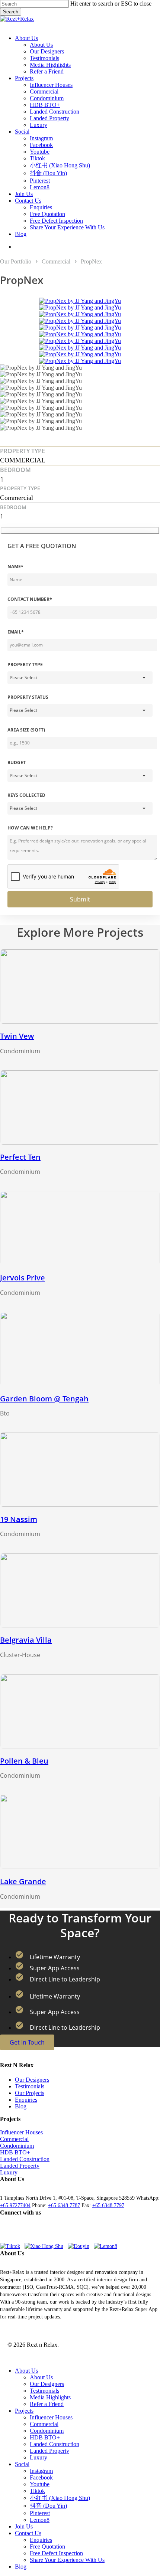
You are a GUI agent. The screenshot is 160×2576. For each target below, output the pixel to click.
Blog (21, 2106)
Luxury (9, 2172)
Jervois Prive (23, 1278)
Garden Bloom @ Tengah (44, 1399)
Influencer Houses (21, 2132)
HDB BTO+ (15, 2152)
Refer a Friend (47, 2404)
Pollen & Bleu (24, 1761)
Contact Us (28, 2533)
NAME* (15, 567)
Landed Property (20, 2166)
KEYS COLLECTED (26, 795)
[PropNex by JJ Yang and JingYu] (80, 301)
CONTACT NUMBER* (30, 599)
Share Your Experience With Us (67, 2560)
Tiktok (37, 2491)
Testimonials (30, 2086)
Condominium (17, 2146)
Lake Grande (23, 1881)
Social (22, 2464)
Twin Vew (17, 1036)
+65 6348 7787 (64, 2205)
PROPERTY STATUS (28, 697)
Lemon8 (40, 2520)
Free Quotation (47, 2546)
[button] (6, 25)
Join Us (24, 2526)
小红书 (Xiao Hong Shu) (60, 2498)
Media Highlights (50, 2397)
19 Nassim (19, 1519)
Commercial (56, 261)
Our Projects (30, 2093)
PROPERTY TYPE (25, 665)
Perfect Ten (20, 1157)
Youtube (40, 2484)
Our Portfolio (16, 261)
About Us (26, 2371)
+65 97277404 (15, 2205)
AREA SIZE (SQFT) (26, 730)
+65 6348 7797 (108, 2205)
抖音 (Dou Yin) (48, 2506)
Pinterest (40, 2513)
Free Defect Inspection (56, 2553)
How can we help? (30, 828)
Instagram (41, 2471)
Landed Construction (25, 2159)
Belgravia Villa (26, 1640)
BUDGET (17, 762)
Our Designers (32, 2080)
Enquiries (26, 2100)
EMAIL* (16, 632)
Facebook (41, 2477)
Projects (24, 2411)
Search (11, 12)
